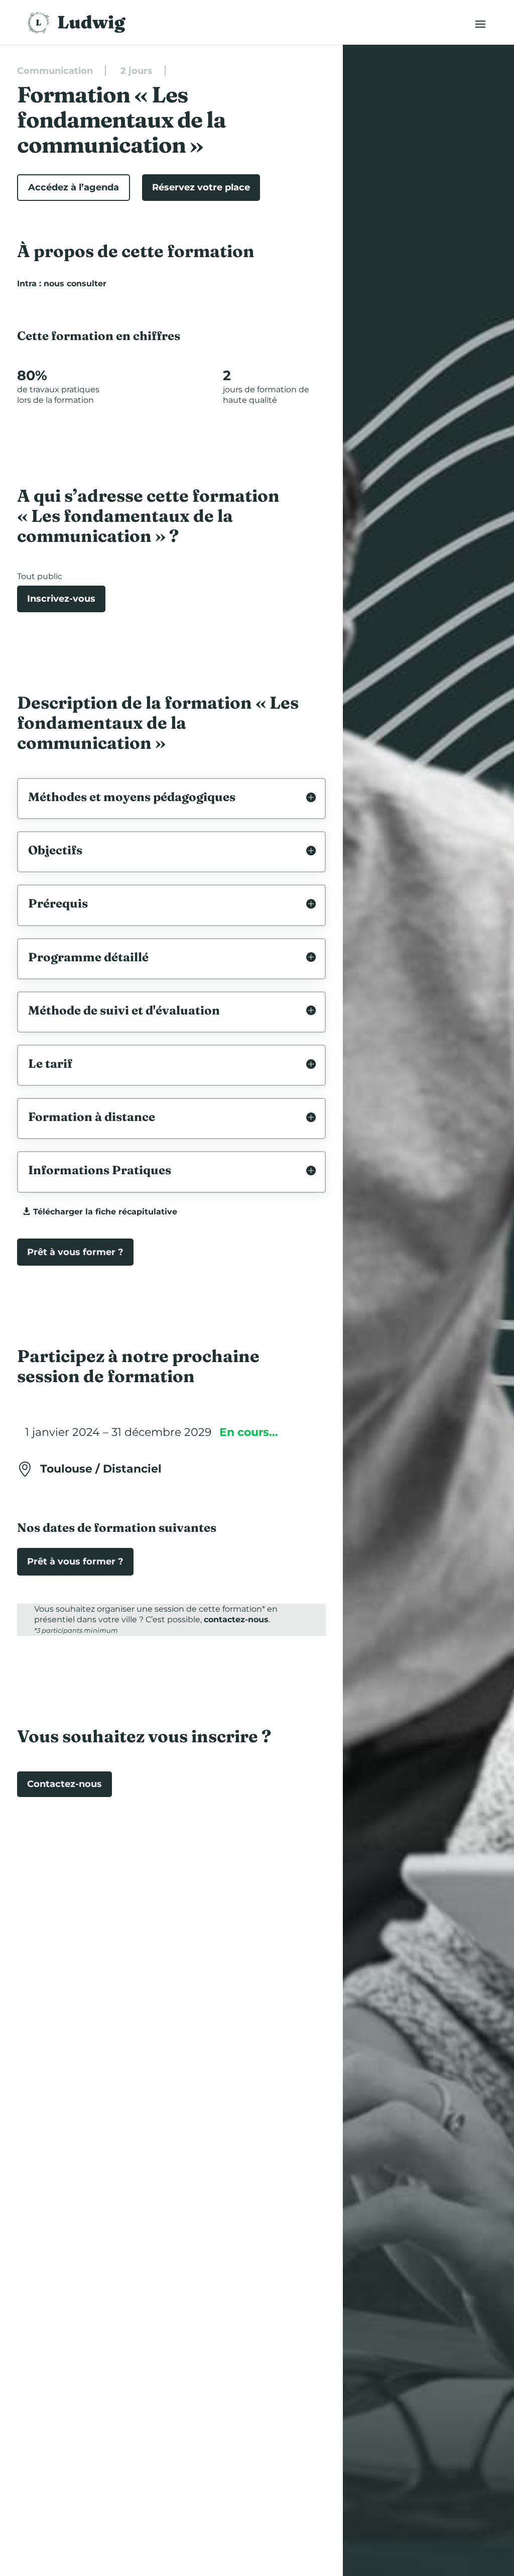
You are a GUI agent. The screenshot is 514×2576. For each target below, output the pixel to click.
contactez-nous (236, 1619)
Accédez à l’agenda (74, 187)
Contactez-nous (65, 1784)
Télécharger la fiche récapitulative (105, 1212)
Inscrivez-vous (61, 599)
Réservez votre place (201, 187)
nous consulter (75, 284)
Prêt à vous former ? (75, 1252)
